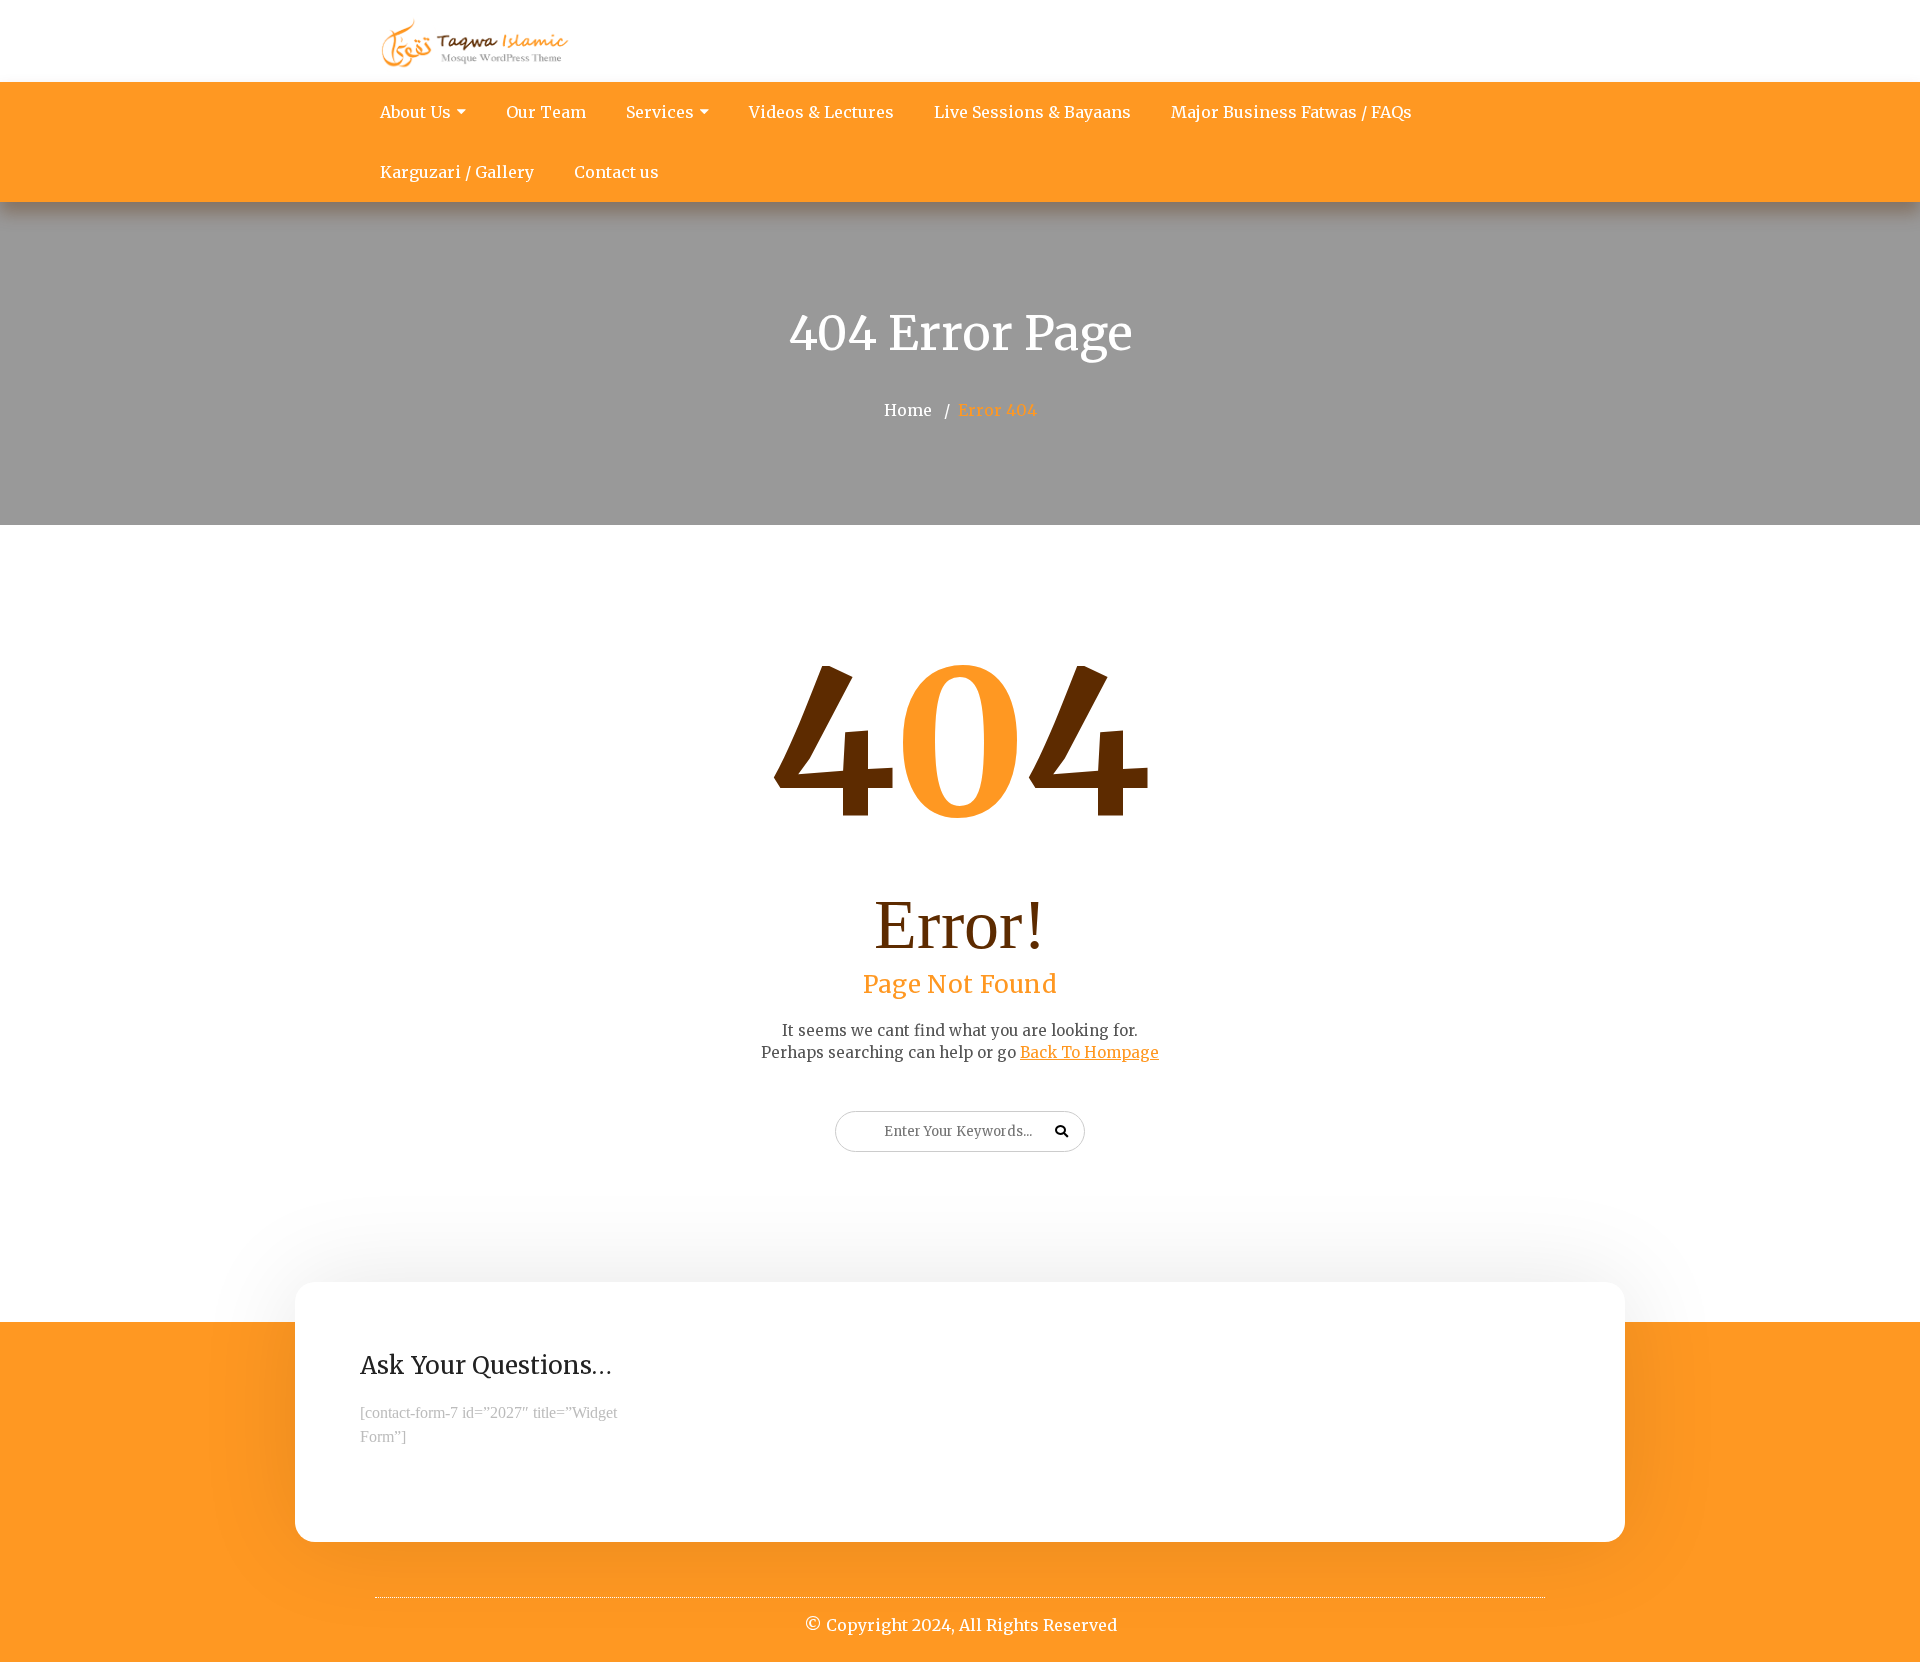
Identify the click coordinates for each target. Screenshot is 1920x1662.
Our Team (546, 112)
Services (660, 112)
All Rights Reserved (1038, 1625)
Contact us (616, 172)
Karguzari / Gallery (457, 172)
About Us (415, 112)
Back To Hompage (1089, 1052)
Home (908, 410)
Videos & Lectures (821, 112)
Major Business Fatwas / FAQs (1291, 112)
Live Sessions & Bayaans (1032, 112)
